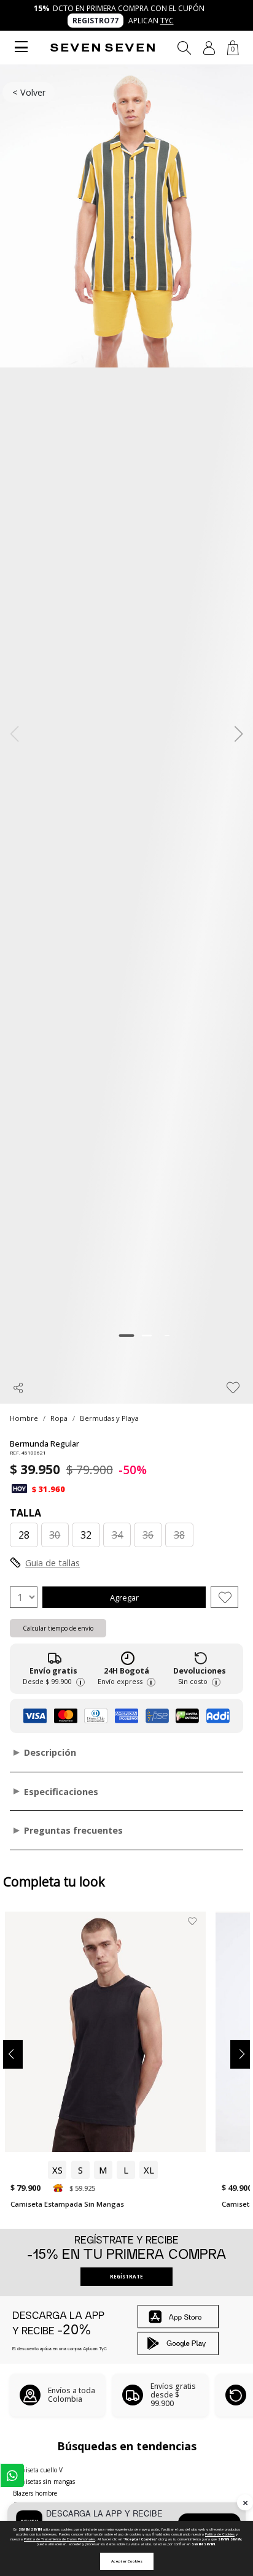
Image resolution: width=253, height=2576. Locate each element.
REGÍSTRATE (126, 2276)
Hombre (24, 1418)
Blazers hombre (35, 2493)
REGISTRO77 (95, 21)
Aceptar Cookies (127, 2561)
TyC (167, 21)
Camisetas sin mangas (44, 2482)
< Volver (29, 92)
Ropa (59, 1418)
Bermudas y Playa (109, 1418)
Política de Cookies (220, 2534)
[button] (209, 48)
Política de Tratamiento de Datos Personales (60, 2539)
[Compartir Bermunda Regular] (18, 1388)
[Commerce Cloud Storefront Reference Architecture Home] (103, 48)
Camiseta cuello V (38, 2470)
